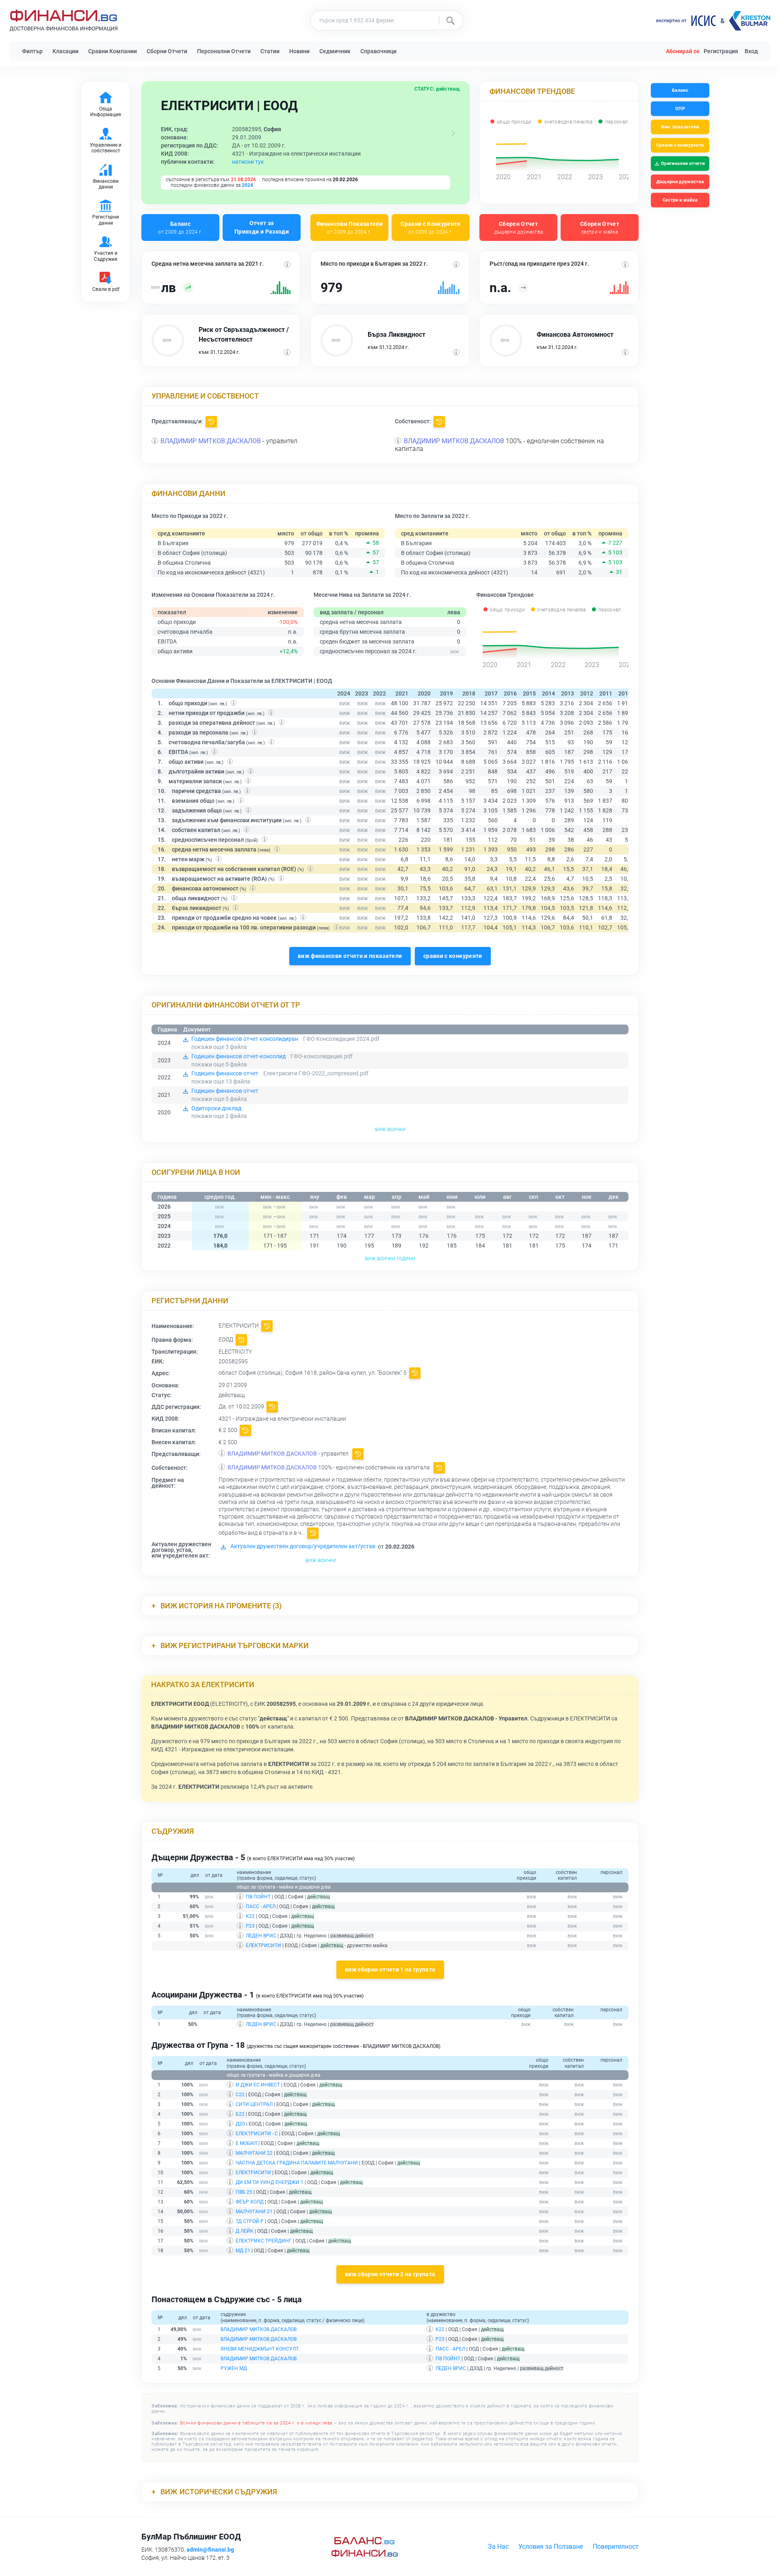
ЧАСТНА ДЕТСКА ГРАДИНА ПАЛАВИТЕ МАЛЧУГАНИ (297, 2163)
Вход (751, 51)
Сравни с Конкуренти (431, 227)
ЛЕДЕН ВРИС (261, 1936)
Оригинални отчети (683, 164)
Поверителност (616, 2547)
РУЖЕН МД (234, 2368)
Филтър (32, 51)
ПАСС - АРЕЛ (261, 1907)
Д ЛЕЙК (245, 2231)
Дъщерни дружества (680, 182)
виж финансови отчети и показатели (350, 956)
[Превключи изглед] (453, 133)
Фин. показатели (680, 127)
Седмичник (335, 51)
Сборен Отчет (519, 227)
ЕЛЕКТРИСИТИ (263, 1946)
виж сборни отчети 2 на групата (390, 2274)
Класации (65, 51)
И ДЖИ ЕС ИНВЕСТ (258, 2085)
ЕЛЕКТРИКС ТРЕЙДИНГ (264, 2241)
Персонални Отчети (224, 51)
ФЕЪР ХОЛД (250, 2202)
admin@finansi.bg (210, 2550)
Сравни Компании (113, 51)
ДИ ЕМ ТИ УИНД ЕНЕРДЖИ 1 (270, 2182)
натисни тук (248, 162)
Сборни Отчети (167, 51)
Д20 (240, 2124)
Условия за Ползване (551, 2547)
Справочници (378, 51)
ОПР (680, 109)
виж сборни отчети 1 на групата (390, 1969)
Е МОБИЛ (246, 2143)
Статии (270, 51)
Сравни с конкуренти (680, 145)
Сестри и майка (680, 200)
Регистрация (721, 51)
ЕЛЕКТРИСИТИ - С (257, 2134)
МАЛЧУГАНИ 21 (254, 2212)
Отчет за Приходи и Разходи (262, 227)
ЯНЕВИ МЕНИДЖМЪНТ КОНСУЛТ (260, 2349)
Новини (299, 51)
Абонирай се (683, 51)
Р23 (250, 1926)
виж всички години (390, 1258)
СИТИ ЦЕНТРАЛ (254, 2104)
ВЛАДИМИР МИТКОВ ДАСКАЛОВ (211, 441)
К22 (250, 1916)
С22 (240, 2095)
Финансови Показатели (349, 227)
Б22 (240, 2114)
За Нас (498, 2547)
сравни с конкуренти (453, 956)
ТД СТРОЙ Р (250, 2221)
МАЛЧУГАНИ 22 (254, 2153)
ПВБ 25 (244, 2192)
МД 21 (243, 2251)
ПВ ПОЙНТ (258, 1897)
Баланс (180, 227)
